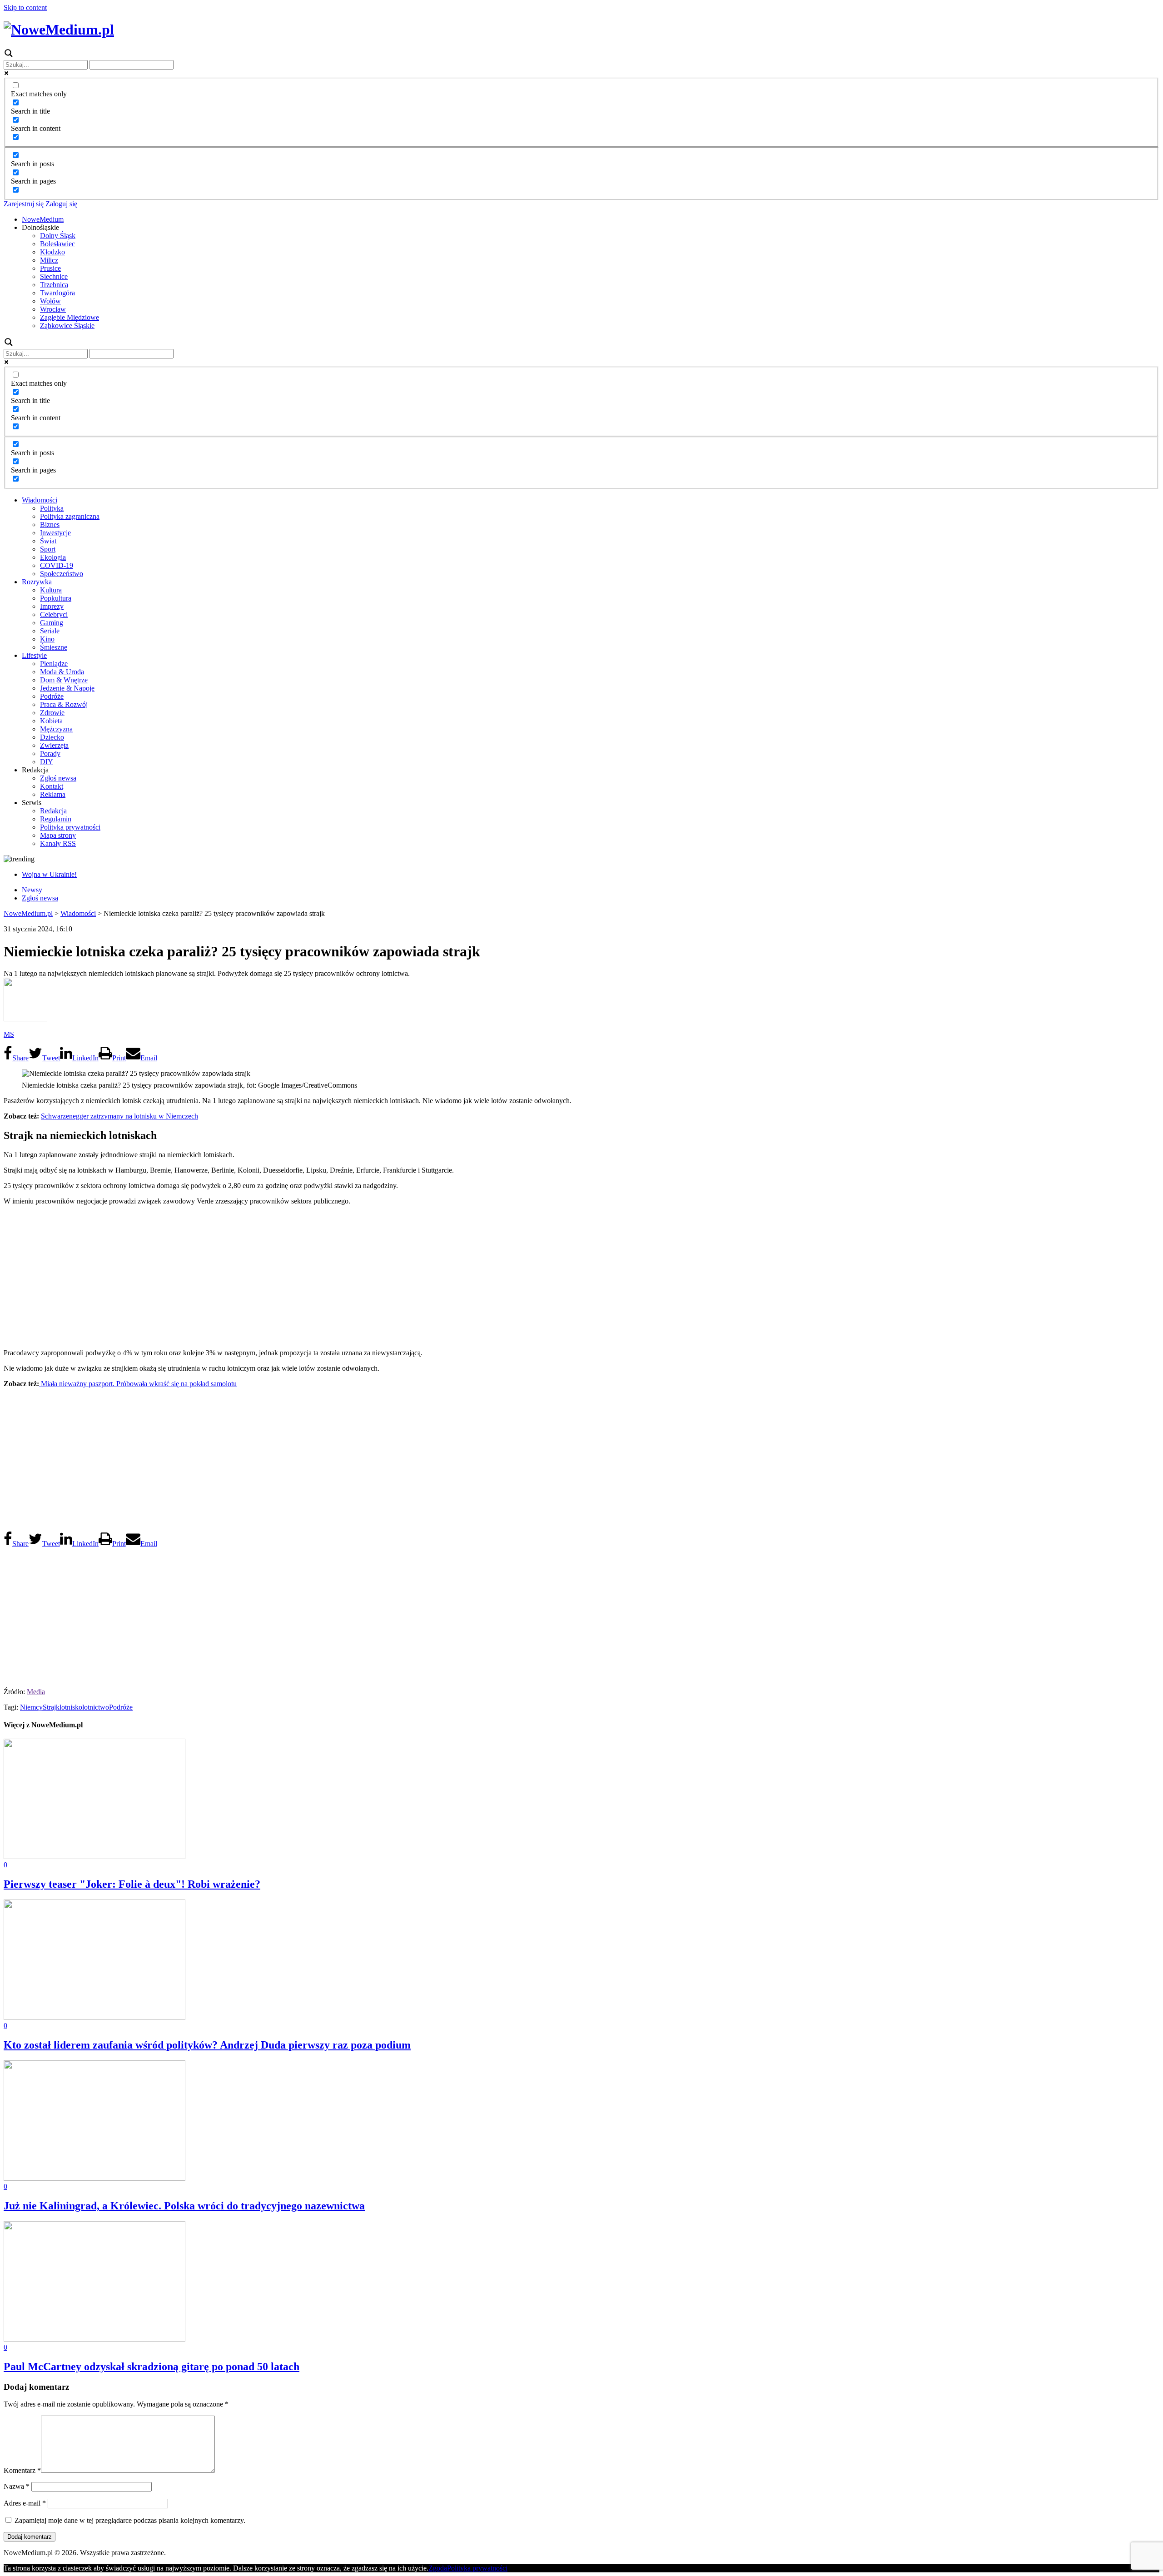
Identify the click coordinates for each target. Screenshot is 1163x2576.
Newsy (32, 890)
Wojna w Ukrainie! (49, 874)
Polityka (52, 508)
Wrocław (53, 309)
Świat (48, 541)
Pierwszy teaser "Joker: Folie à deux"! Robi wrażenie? (132, 1884)
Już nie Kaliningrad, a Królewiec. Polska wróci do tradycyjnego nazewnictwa (184, 2206)
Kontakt (52, 786)
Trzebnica (54, 285)
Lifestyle (34, 655)
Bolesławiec (57, 244)
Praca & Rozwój (64, 704)
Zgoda (438, 2568)
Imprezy (52, 606)
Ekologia (53, 557)
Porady (50, 753)
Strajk (51, 1707)
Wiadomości (40, 500)
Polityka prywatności (70, 827)
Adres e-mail (25, 2503)
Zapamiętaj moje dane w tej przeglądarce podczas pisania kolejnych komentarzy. (130, 2520)
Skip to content (25, 7)
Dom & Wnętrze (64, 680)
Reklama (53, 794)
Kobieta (51, 721)
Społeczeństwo (62, 574)
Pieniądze (54, 664)
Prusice (50, 268)
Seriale (50, 631)
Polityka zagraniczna (70, 516)
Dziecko (52, 737)
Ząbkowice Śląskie (67, 326)
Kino (47, 639)
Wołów (50, 301)
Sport (48, 549)
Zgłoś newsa (58, 778)
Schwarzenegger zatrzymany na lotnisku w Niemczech (119, 1116)
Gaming (52, 623)
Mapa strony (58, 835)
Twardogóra (57, 293)
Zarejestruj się (24, 204)
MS (9, 1034)
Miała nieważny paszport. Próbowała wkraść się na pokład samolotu (138, 1384)
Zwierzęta (54, 745)
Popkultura (56, 598)
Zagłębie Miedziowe (70, 317)
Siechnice (54, 276)
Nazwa (17, 2486)
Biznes (50, 525)
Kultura (51, 590)
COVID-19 (57, 565)
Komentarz (22, 2470)
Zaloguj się (60, 204)
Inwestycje (55, 533)
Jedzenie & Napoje (67, 688)
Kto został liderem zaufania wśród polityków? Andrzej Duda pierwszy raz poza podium (207, 2045)
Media (36, 1692)
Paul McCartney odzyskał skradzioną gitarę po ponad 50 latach (152, 2367)
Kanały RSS (58, 843)
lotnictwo (96, 1707)
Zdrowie (52, 713)
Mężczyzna (56, 729)
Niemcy (31, 1707)
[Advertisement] (581, 1276)
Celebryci (54, 614)
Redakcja (53, 811)
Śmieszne (54, 647)
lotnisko (71, 1707)
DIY (47, 762)
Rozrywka (37, 582)
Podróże (52, 696)
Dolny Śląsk (58, 236)
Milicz (49, 260)
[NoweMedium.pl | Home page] (59, 30)
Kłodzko (52, 252)
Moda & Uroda (62, 672)
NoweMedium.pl (28, 913)
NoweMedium (43, 219)
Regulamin (56, 819)
